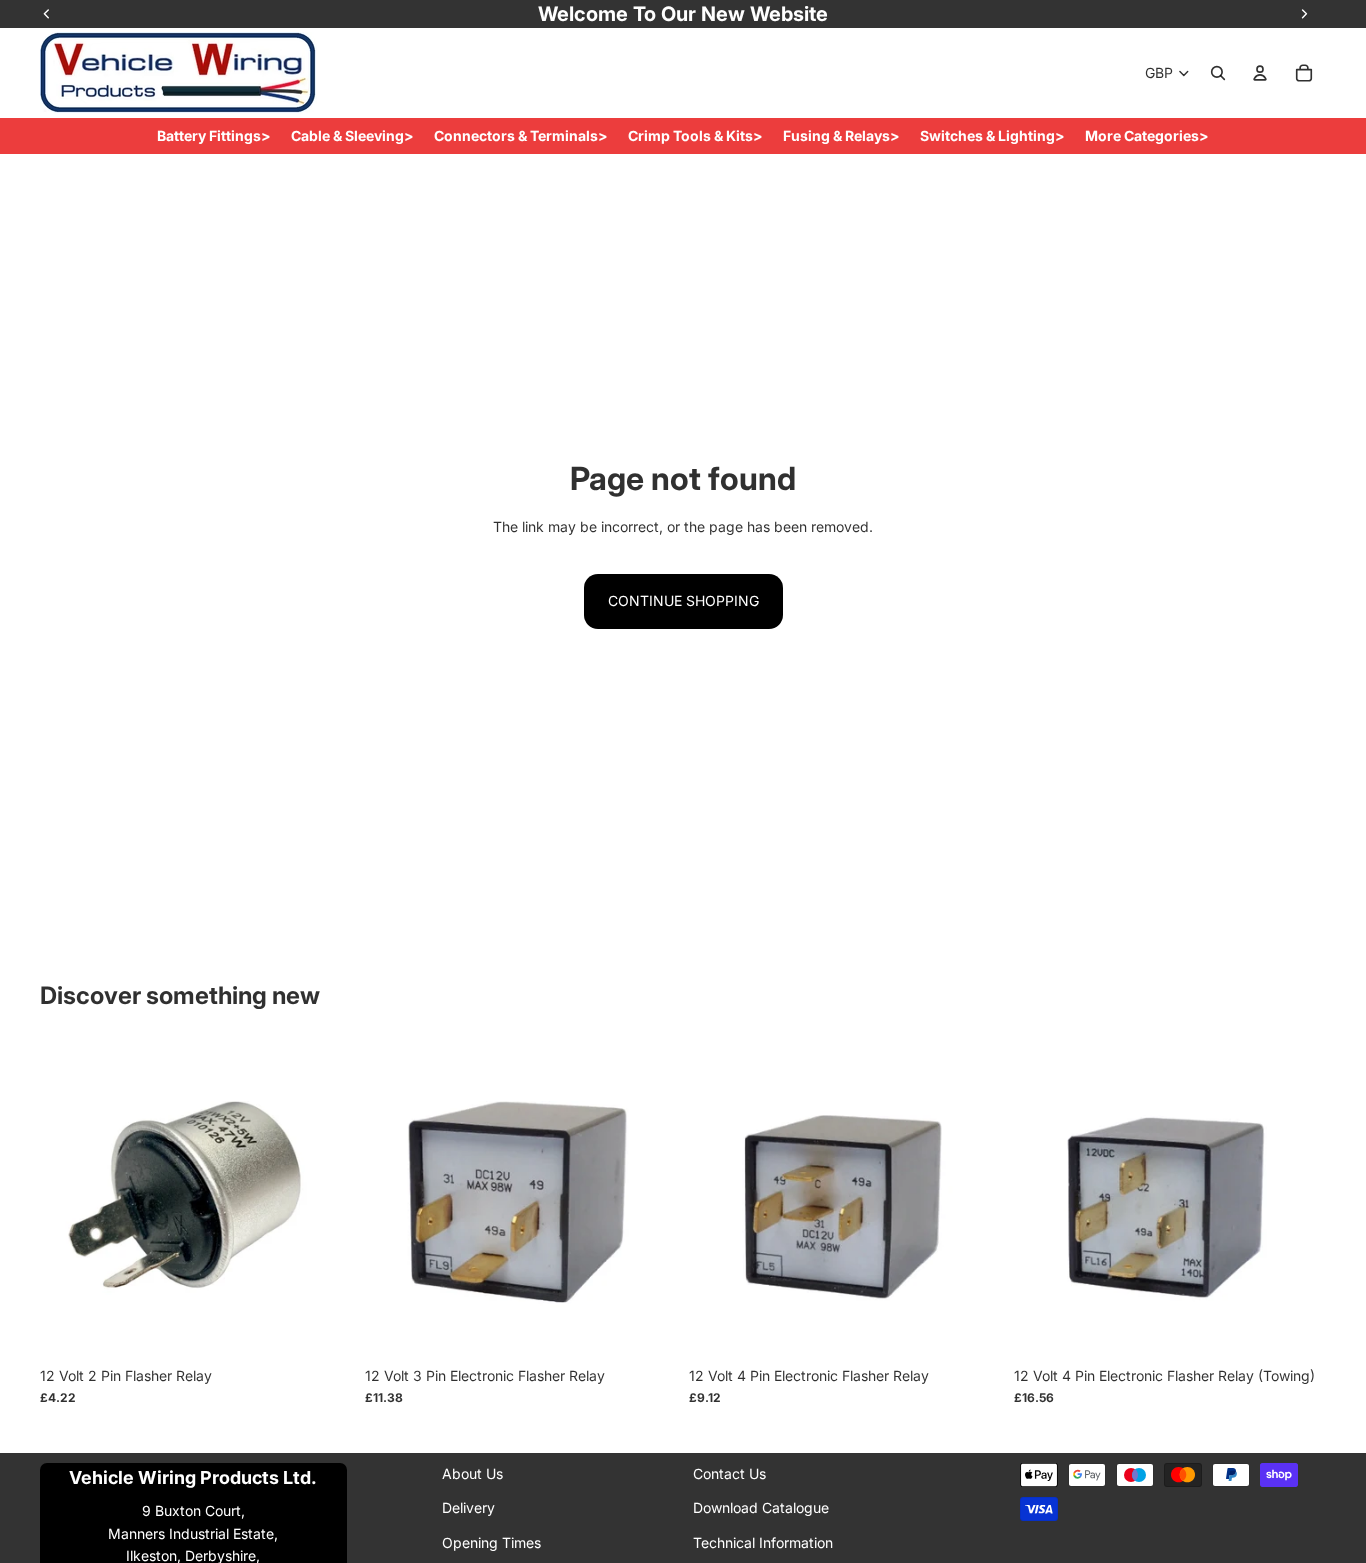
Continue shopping (683, 600)
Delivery (468, 1507)
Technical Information (763, 1542)
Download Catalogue (761, 1507)
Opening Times (491, 1542)
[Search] (1218, 73)
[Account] (1260, 73)
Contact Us (729, 1473)
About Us (472, 1473)
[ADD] (322, 1325)
